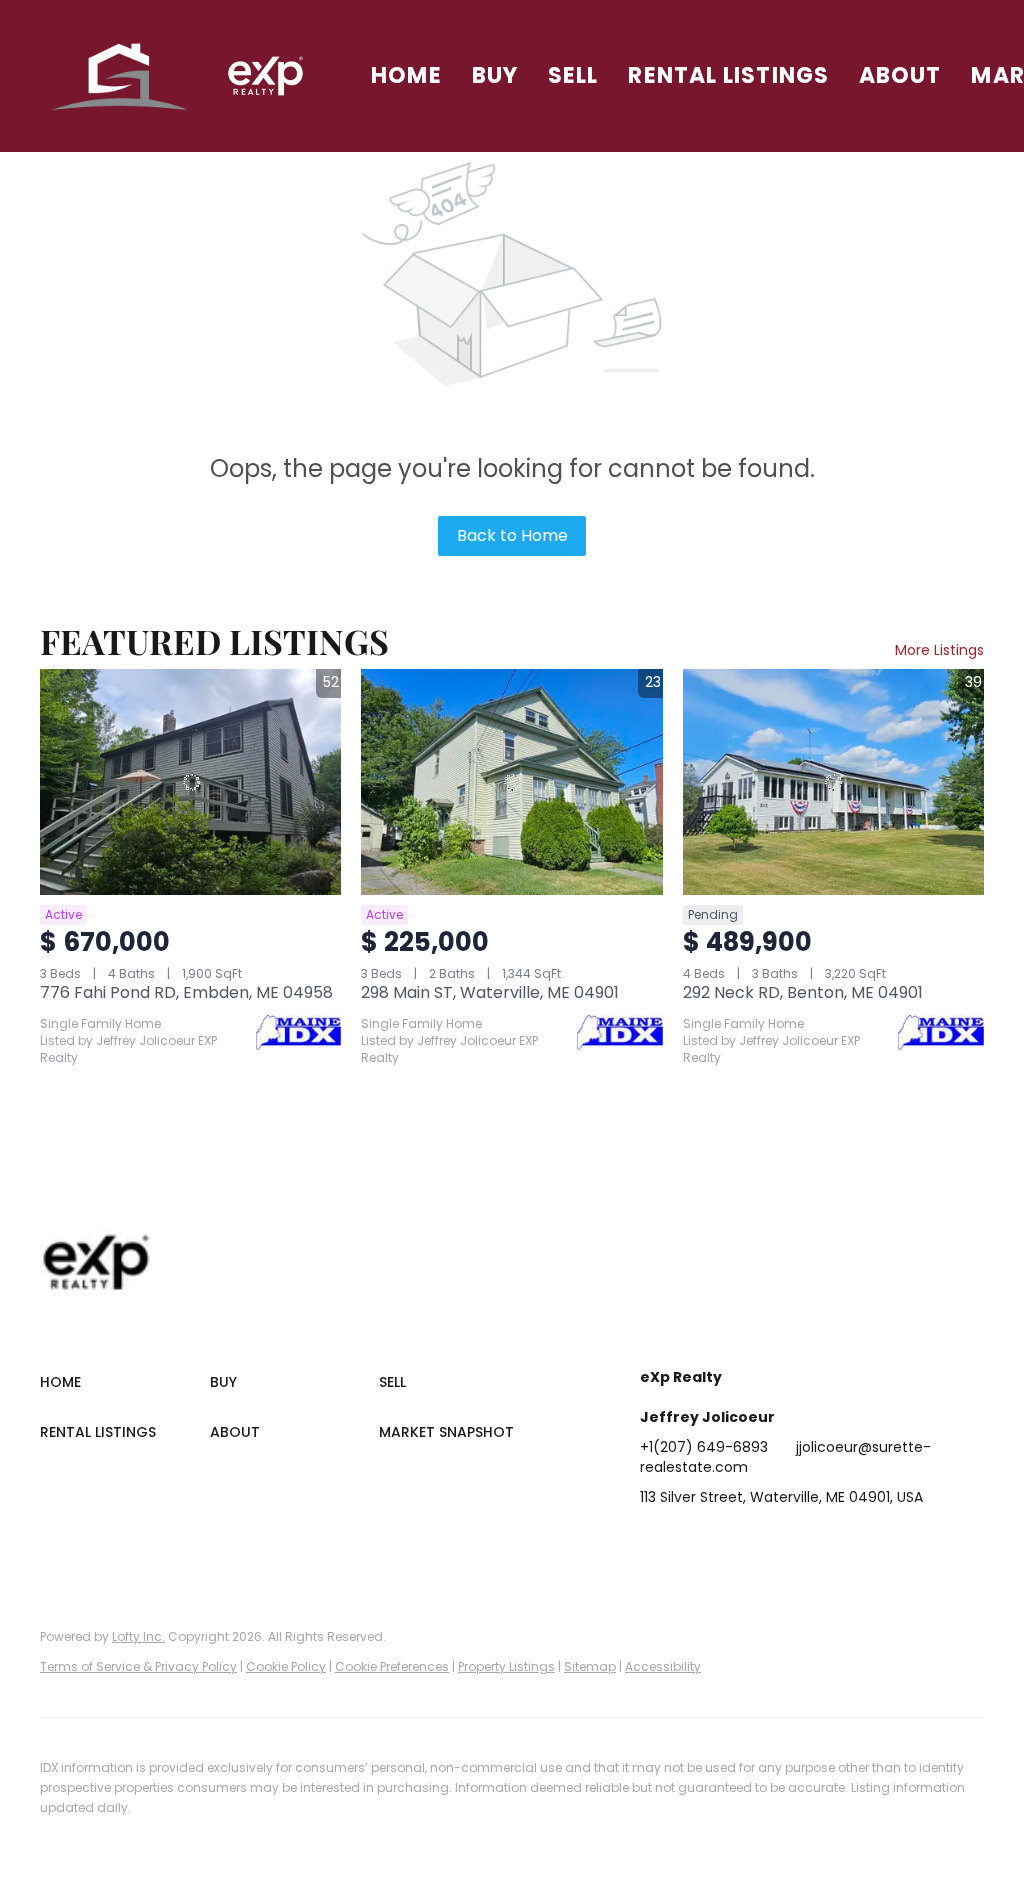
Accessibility (663, 1666)
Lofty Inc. (138, 1636)
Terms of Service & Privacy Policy (138, 1666)
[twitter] (735, 1542)
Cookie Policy (286, 1666)
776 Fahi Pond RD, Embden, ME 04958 (186, 992)
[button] (120, 76)
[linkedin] (695, 1542)
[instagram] (815, 1542)
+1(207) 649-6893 (704, 1447)
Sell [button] (573, 75)
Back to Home (512, 535)
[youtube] (855, 1542)
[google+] (895, 1542)
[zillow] (775, 1542)
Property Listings (506, 1666)
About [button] (900, 75)
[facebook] (655, 1542)
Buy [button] (495, 75)
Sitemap (590, 1666)
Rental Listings (728, 75)
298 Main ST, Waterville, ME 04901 (490, 992)
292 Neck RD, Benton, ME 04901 (803, 992)
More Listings (939, 650)
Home (406, 75)
